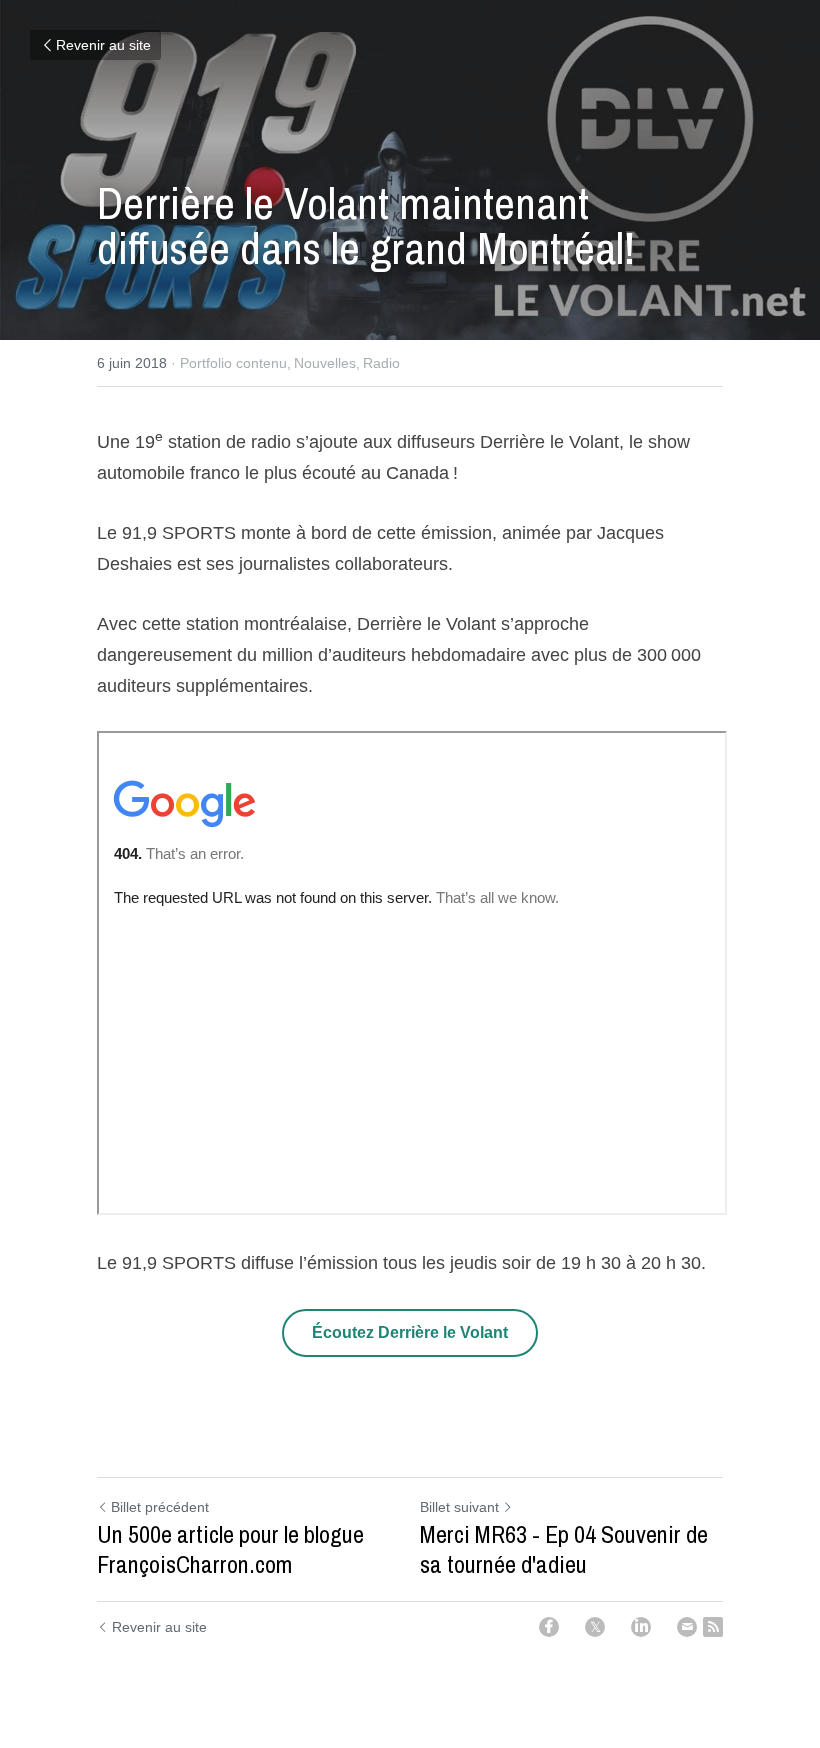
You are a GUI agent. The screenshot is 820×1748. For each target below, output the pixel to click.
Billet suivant (459, 1507)
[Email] (687, 1627)
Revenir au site (103, 45)
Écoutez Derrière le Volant (410, 1332)
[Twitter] (595, 1627)
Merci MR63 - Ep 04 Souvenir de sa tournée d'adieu (564, 1549)
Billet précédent (160, 1507)
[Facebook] (549, 1627)
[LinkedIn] (641, 1627)
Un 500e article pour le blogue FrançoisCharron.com (230, 1549)
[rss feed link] (713, 1627)
